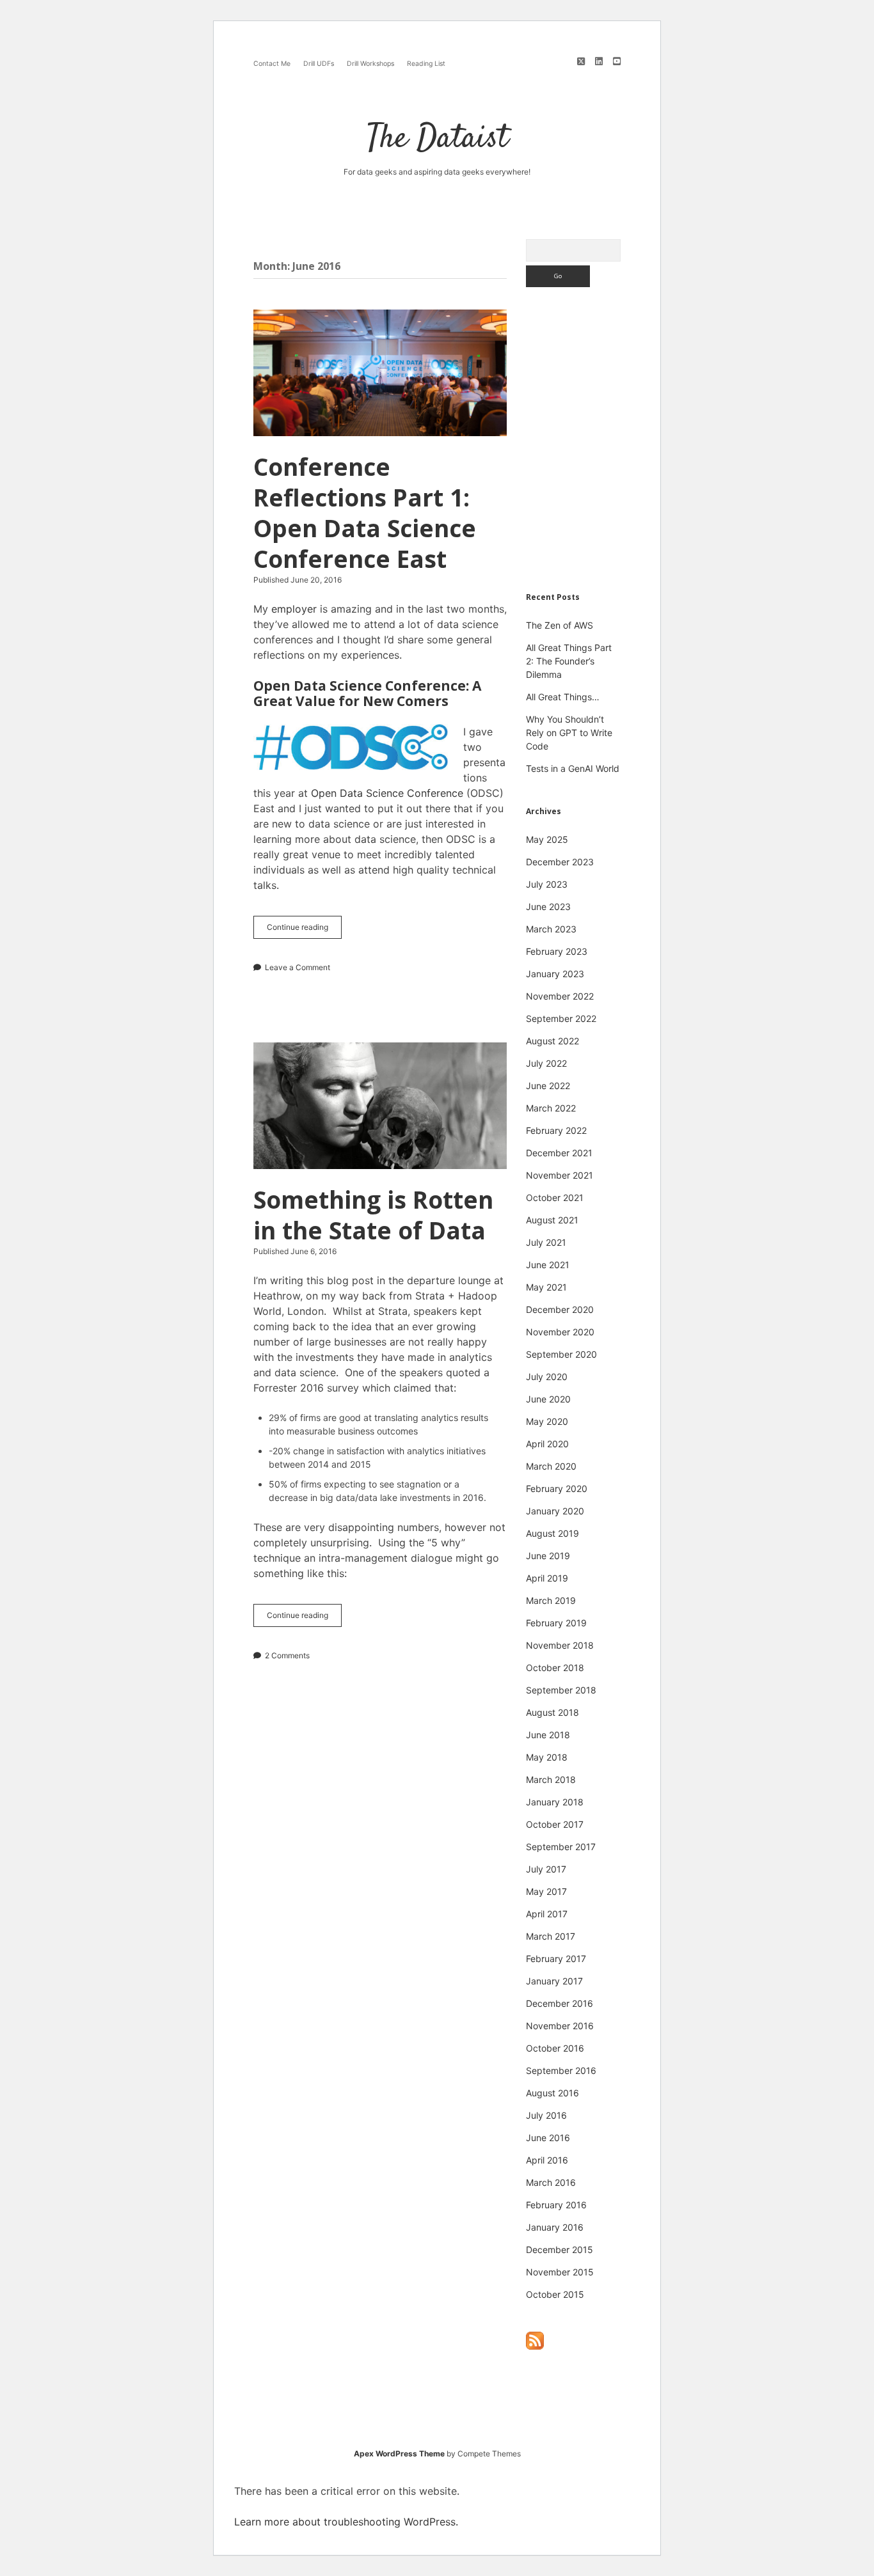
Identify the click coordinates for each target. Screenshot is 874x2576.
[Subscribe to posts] (535, 2347)
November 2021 (560, 1175)
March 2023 (551, 929)
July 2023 (547, 884)
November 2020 (560, 1332)
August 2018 (552, 1712)
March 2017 (551, 1936)
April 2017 (547, 1914)
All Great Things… (563, 697)
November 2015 (560, 2272)
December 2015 (560, 2250)
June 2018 (548, 1735)
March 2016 (551, 2182)
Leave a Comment (298, 967)
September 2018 (561, 1690)
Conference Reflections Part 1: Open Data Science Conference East (380, 373)
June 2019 (548, 1556)
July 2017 (546, 1869)
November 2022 (560, 996)
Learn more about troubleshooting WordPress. (346, 2522)
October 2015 (555, 2294)
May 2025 (547, 839)
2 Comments (287, 1655)
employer (294, 609)
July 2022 (546, 1063)
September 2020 (561, 1354)
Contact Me (272, 64)
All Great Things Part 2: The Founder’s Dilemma (569, 661)
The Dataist (437, 139)
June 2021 (548, 1265)
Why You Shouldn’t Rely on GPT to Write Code (569, 733)
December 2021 (559, 1153)
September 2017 (561, 1847)
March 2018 (551, 1779)
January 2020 (555, 1511)
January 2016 (555, 2227)
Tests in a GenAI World (573, 768)
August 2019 (552, 1533)
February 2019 (556, 1623)
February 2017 (556, 1959)
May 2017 (546, 1891)
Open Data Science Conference (387, 793)
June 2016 (548, 2138)
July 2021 (546, 1242)
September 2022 (561, 1018)
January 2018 (555, 1802)
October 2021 (555, 1198)
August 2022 (552, 1041)
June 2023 (548, 907)
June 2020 (548, 1399)
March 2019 (551, 1600)
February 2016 (556, 2205)
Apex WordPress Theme (399, 2454)
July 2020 (547, 1377)
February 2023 (557, 951)
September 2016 (561, 2070)
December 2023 (560, 862)
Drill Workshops (370, 64)
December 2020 (560, 1309)
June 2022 (548, 1086)
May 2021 (546, 1287)
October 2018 (555, 1668)
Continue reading (304, 930)
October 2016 (555, 2048)
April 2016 (547, 2160)
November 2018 (560, 1645)
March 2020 (551, 1466)
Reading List (426, 64)
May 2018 (547, 1757)
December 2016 (560, 2003)
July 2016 (546, 2115)
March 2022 (551, 1108)
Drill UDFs (319, 64)
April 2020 (547, 1444)
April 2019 (547, 1578)
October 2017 (555, 1824)
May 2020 (547, 1421)
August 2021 (552, 1220)
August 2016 (552, 2093)
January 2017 (554, 1981)
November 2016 (560, 2026)
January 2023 (555, 974)
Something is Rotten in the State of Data (380, 1106)
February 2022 (556, 1130)
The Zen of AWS (560, 625)
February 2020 (557, 1488)
